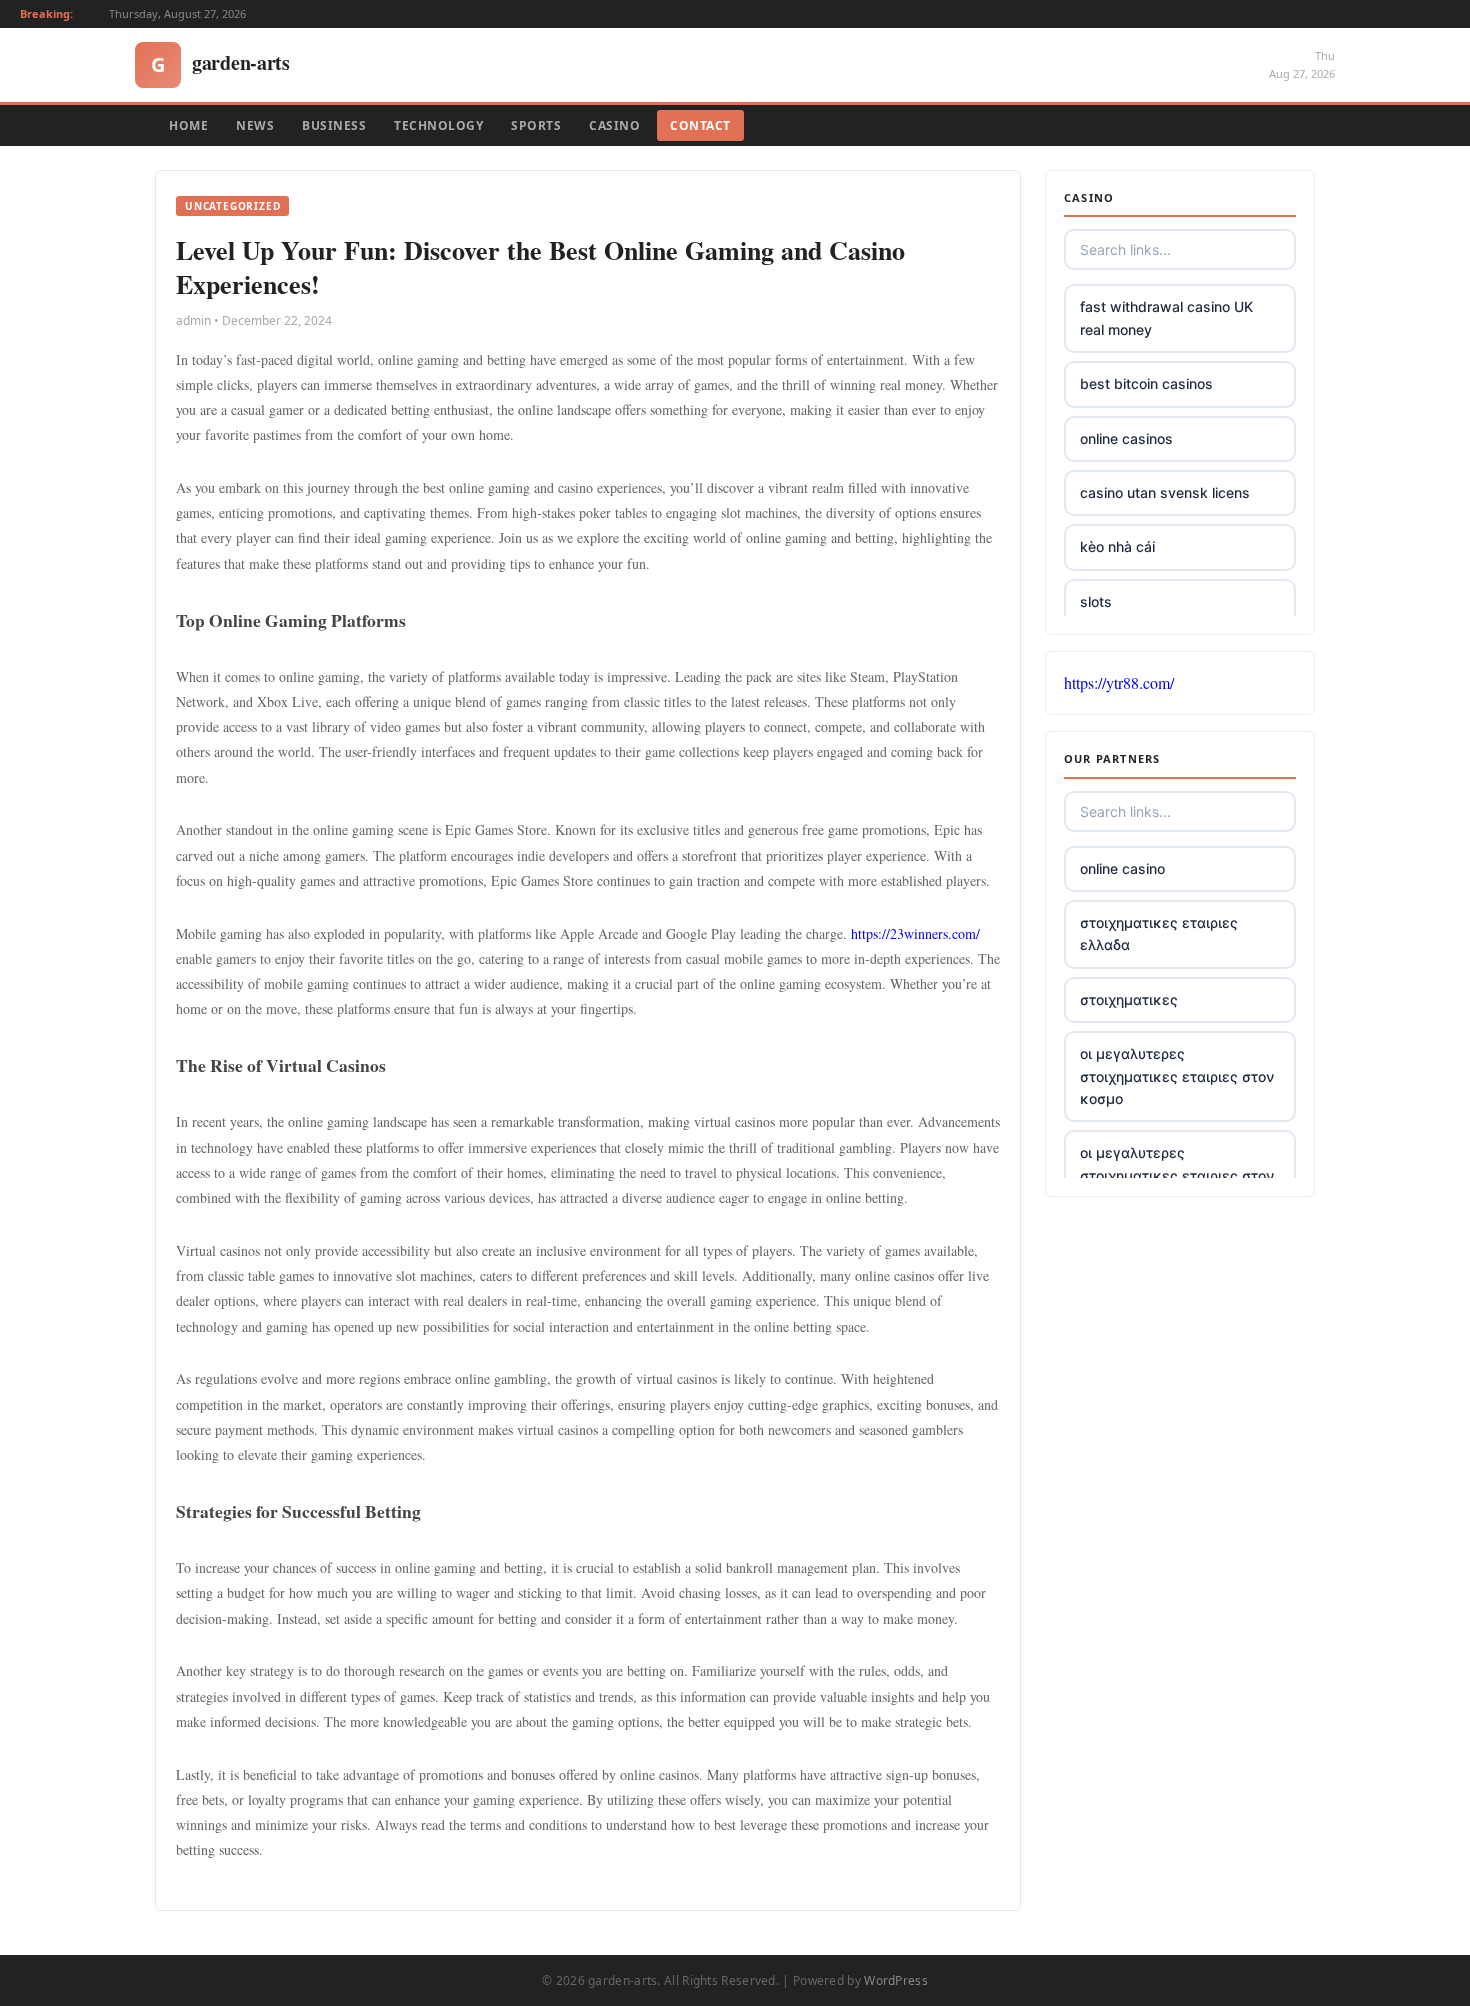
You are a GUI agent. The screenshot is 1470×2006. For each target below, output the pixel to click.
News (255, 125)
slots (1096, 601)
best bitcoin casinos (1146, 383)
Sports (536, 125)
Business (334, 125)
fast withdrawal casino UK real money (1166, 317)
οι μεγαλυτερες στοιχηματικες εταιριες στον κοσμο (1177, 1076)
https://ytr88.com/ (1119, 682)
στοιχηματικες (1129, 999)
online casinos (1126, 438)
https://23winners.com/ (915, 933)
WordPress (896, 1980)
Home (188, 125)
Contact (700, 125)
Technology (438, 125)
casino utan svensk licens (1165, 492)
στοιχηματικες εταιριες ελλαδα (1159, 933)
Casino (614, 125)
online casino (1122, 868)
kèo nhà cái (1117, 546)
